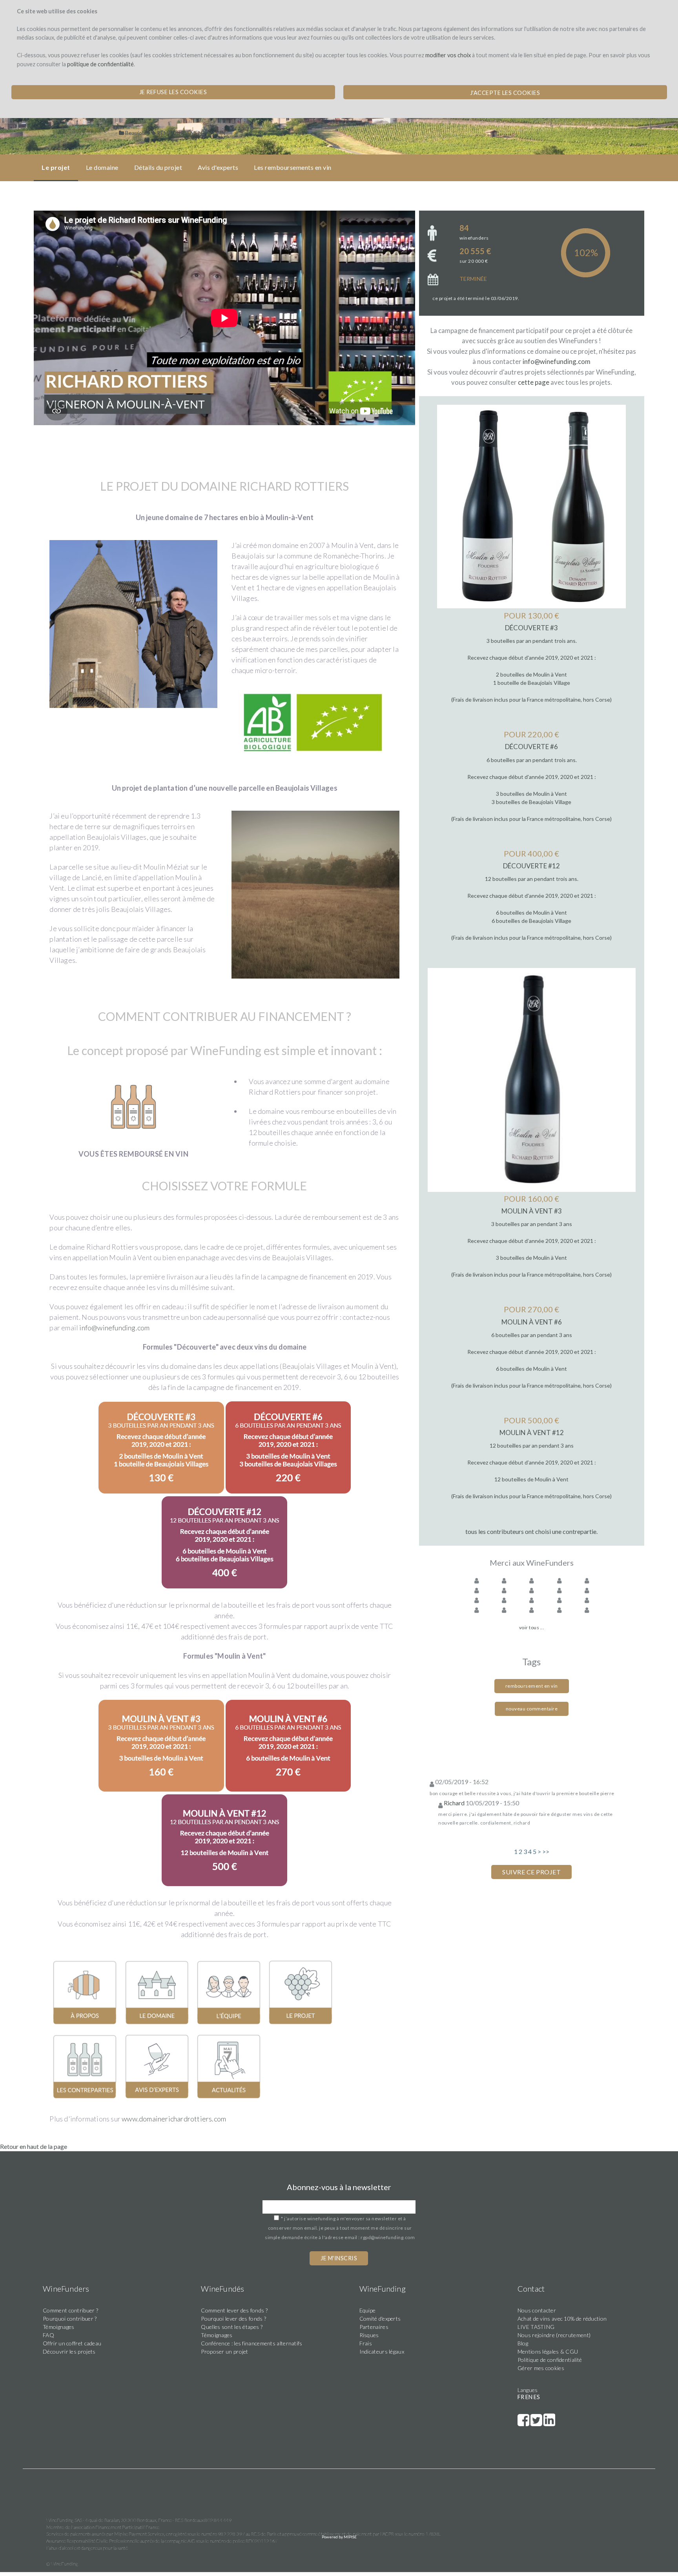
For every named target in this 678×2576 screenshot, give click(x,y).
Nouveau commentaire (532, 1709)
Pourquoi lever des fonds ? (233, 2319)
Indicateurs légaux (382, 2351)
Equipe (368, 2310)
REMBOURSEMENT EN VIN (191, 133)
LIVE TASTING (536, 2327)
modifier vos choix (448, 55)
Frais (366, 2343)
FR (521, 2397)
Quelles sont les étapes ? (232, 2327)
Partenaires (374, 2327)
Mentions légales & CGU (548, 2351)
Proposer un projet (224, 2351)
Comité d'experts (380, 2319)
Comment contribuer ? (70, 2310)
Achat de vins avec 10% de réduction (562, 2319)
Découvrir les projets (69, 2351)
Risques (369, 2335)
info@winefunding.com (114, 1328)
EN (529, 2397)
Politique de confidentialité (550, 2360)
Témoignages (58, 2327)
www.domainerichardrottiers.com (174, 2119)
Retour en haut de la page (34, 2146)
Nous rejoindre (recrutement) (554, 2335)
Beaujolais (138, 133)
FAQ (48, 2335)
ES (537, 2397)
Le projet (56, 167)
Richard (454, 1803)
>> (546, 1851)
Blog (523, 2343)
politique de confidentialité (100, 64)
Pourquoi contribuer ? (70, 2319)
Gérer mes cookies (541, 2368)
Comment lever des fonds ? (234, 2310)
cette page (534, 382)
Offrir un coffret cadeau (72, 2343)
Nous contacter (537, 2310)
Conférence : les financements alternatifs (252, 2343)
